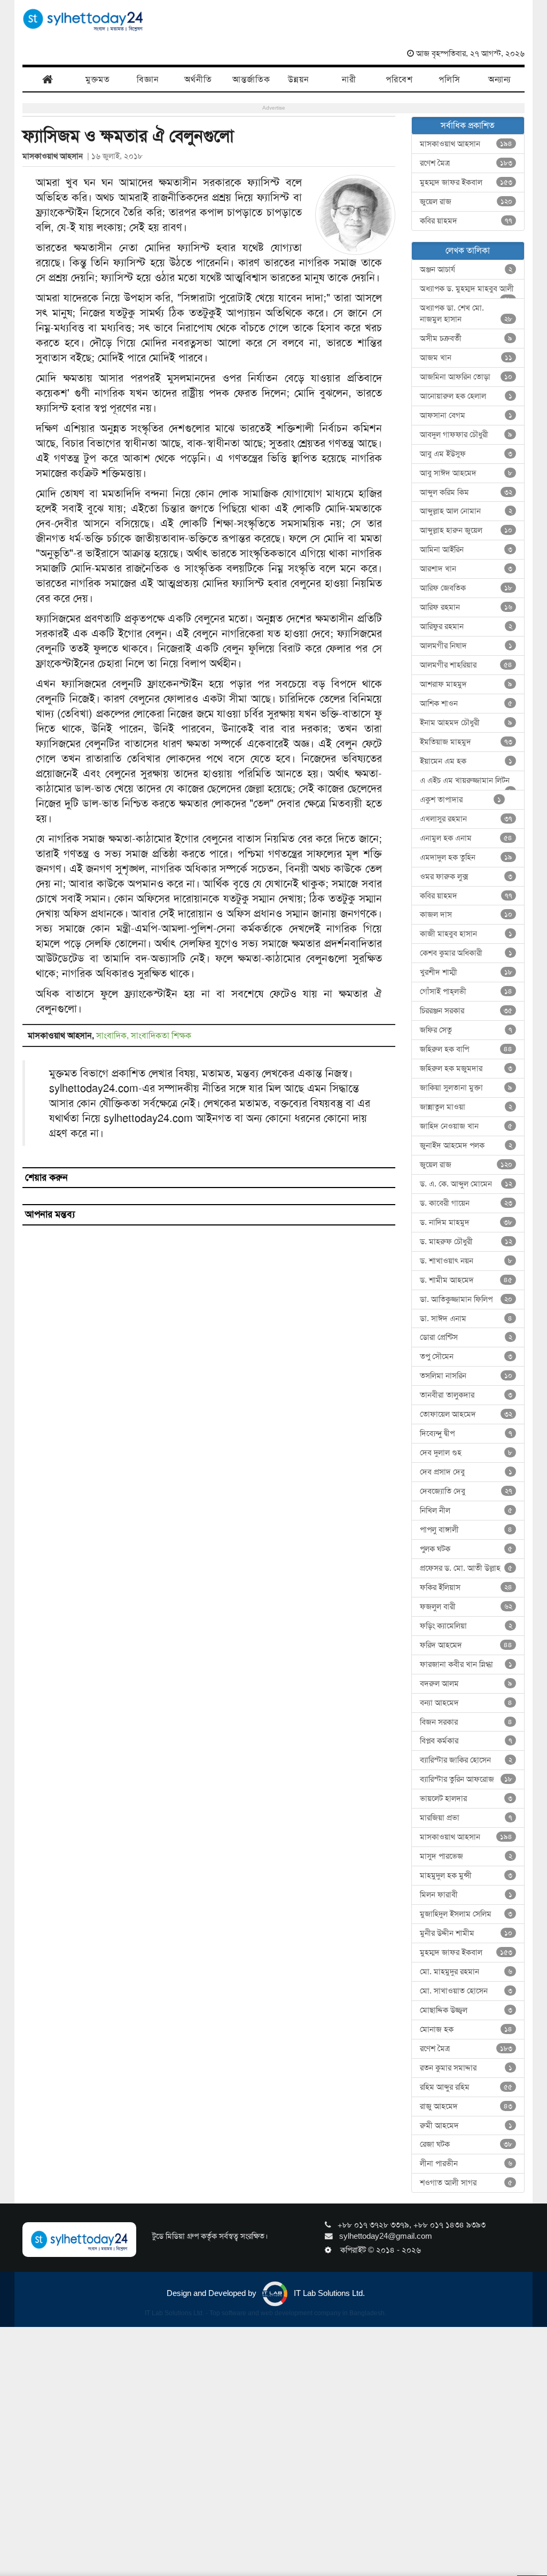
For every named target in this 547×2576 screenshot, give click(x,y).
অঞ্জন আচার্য (466, 269)
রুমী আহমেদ (466, 2125)
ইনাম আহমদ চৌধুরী (466, 723)
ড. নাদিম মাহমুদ (466, 1222)
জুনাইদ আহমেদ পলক (466, 1145)
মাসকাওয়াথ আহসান (55, 156)
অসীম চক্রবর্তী (466, 338)
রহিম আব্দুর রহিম (466, 2087)
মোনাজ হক (466, 2029)
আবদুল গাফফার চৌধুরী (466, 434)
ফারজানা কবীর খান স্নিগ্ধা (466, 1664)
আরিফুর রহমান (466, 626)
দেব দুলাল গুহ (466, 1453)
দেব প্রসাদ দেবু (466, 1472)
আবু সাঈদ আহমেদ (466, 473)
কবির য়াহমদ (466, 221)
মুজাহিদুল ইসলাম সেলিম (466, 1914)
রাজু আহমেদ (466, 2106)
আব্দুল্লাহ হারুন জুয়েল (466, 530)
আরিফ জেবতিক (466, 588)
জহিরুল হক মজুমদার (466, 1068)
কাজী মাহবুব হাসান (466, 934)
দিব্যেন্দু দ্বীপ (466, 1433)
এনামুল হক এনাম (466, 838)
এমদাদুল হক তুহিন (466, 857)
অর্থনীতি (198, 79)
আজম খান (466, 358)
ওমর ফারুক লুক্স (466, 876)
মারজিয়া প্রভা (466, 1818)
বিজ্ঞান (148, 79)
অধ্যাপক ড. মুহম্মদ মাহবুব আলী (467, 291)
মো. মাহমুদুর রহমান (466, 1972)
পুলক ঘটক (466, 1549)
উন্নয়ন (299, 79)
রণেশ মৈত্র (466, 163)
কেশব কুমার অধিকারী (466, 953)
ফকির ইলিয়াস (466, 1587)
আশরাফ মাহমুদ (466, 684)
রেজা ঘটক (466, 2144)
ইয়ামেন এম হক (466, 761)
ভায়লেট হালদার (466, 1798)
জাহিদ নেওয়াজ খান (466, 1126)
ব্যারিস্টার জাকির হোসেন (466, 1760)
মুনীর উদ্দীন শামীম (466, 1933)
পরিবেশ (399, 79)
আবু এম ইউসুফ (466, 454)
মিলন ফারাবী (466, 1895)
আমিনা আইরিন (466, 549)
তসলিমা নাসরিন (466, 1376)
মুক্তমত (98, 79)
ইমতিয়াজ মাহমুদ (466, 742)
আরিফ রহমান (466, 607)
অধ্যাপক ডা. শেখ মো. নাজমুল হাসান (466, 313)
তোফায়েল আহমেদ (466, 1414)
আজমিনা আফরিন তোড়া (466, 377)
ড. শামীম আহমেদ (466, 1280)
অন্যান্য (499, 79)
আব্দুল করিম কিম (466, 492)
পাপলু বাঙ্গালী (466, 1530)
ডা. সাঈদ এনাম (466, 1318)
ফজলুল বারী (466, 1607)
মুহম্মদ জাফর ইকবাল (466, 182)
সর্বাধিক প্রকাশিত (468, 125)
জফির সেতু (466, 1030)
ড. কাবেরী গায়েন (466, 1203)
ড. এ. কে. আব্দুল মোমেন (466, 1184)
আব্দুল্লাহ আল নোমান (466, 511)
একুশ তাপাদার (461, 800)
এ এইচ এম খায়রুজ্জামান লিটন (466, 783)
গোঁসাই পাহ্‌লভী (466, 991)
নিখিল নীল (466, 1510)
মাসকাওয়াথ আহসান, (62, 1035)
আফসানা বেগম (466, 415)
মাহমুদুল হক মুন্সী (466, 1875)
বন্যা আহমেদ (466, 1703)
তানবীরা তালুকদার (466, 1395)
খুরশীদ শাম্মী (466, 972)
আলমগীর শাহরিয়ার (466, 665)
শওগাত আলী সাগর (466, 2183)
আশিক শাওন (466, 703)
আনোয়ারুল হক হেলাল (466, 396)
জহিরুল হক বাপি (466, 1049)
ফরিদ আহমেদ (466, 1645)
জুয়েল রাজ (466, 201)
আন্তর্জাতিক (251, 79)
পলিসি (450, 79)
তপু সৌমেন (466, 1356)
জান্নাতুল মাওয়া (466, 1107)
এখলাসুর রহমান (466, 819)
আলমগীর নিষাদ (466, 646)
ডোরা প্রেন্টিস (466, 1337)
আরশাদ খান (466, 569)
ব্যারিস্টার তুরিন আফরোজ (466, 1779)
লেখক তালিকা (468, 250)
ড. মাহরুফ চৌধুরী (466, 1242)
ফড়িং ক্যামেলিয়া (466, 1626)
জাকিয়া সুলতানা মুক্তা (466, 1088)
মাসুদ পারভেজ (466, 1856)
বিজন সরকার (466, 1722)
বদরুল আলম (466, 1683)
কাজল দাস (466, 914)
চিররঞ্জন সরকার (466, 1011)
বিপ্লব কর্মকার (466, 1741)
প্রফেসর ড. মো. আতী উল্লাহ (466, 1568)
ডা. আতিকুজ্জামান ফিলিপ (466, 1299)
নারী (349, 79)
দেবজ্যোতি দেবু (466, 1491)
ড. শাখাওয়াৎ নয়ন (466, 1261)
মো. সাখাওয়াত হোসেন (466, 1991)
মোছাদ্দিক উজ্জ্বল (466, 2010)
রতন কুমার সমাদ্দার (466, 2068)
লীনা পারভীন (466, 2163)
